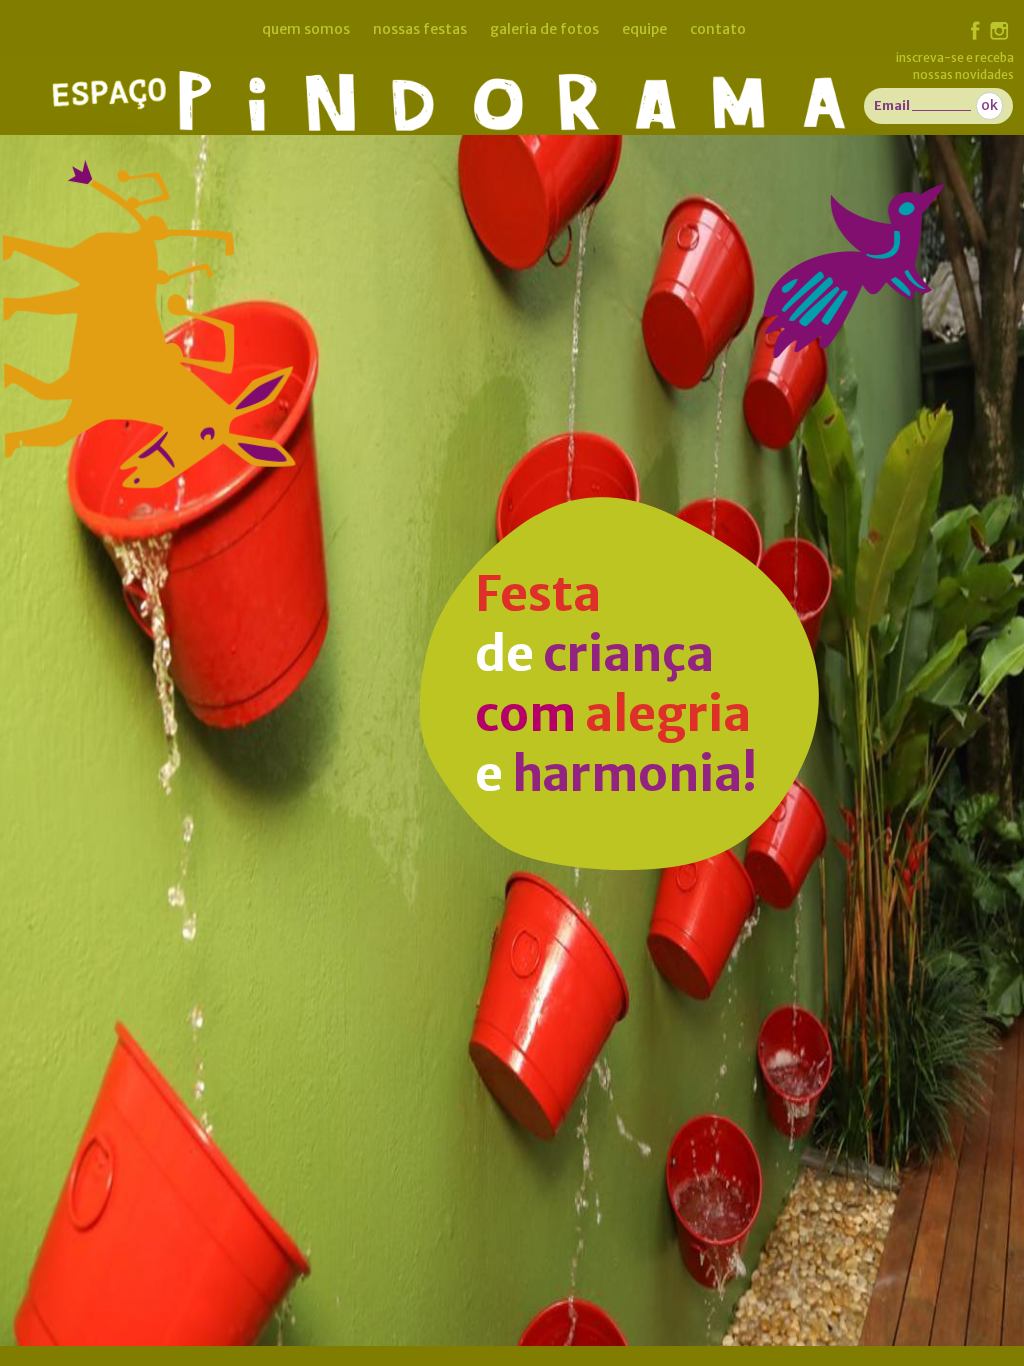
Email (892, 105)
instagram (999, 31)
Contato (718, 29)
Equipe (644, 29)
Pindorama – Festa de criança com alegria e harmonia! (507, 90)
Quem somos (306, 29)
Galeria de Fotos (544, 29)
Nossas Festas (420, 29)
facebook (975, 30)
